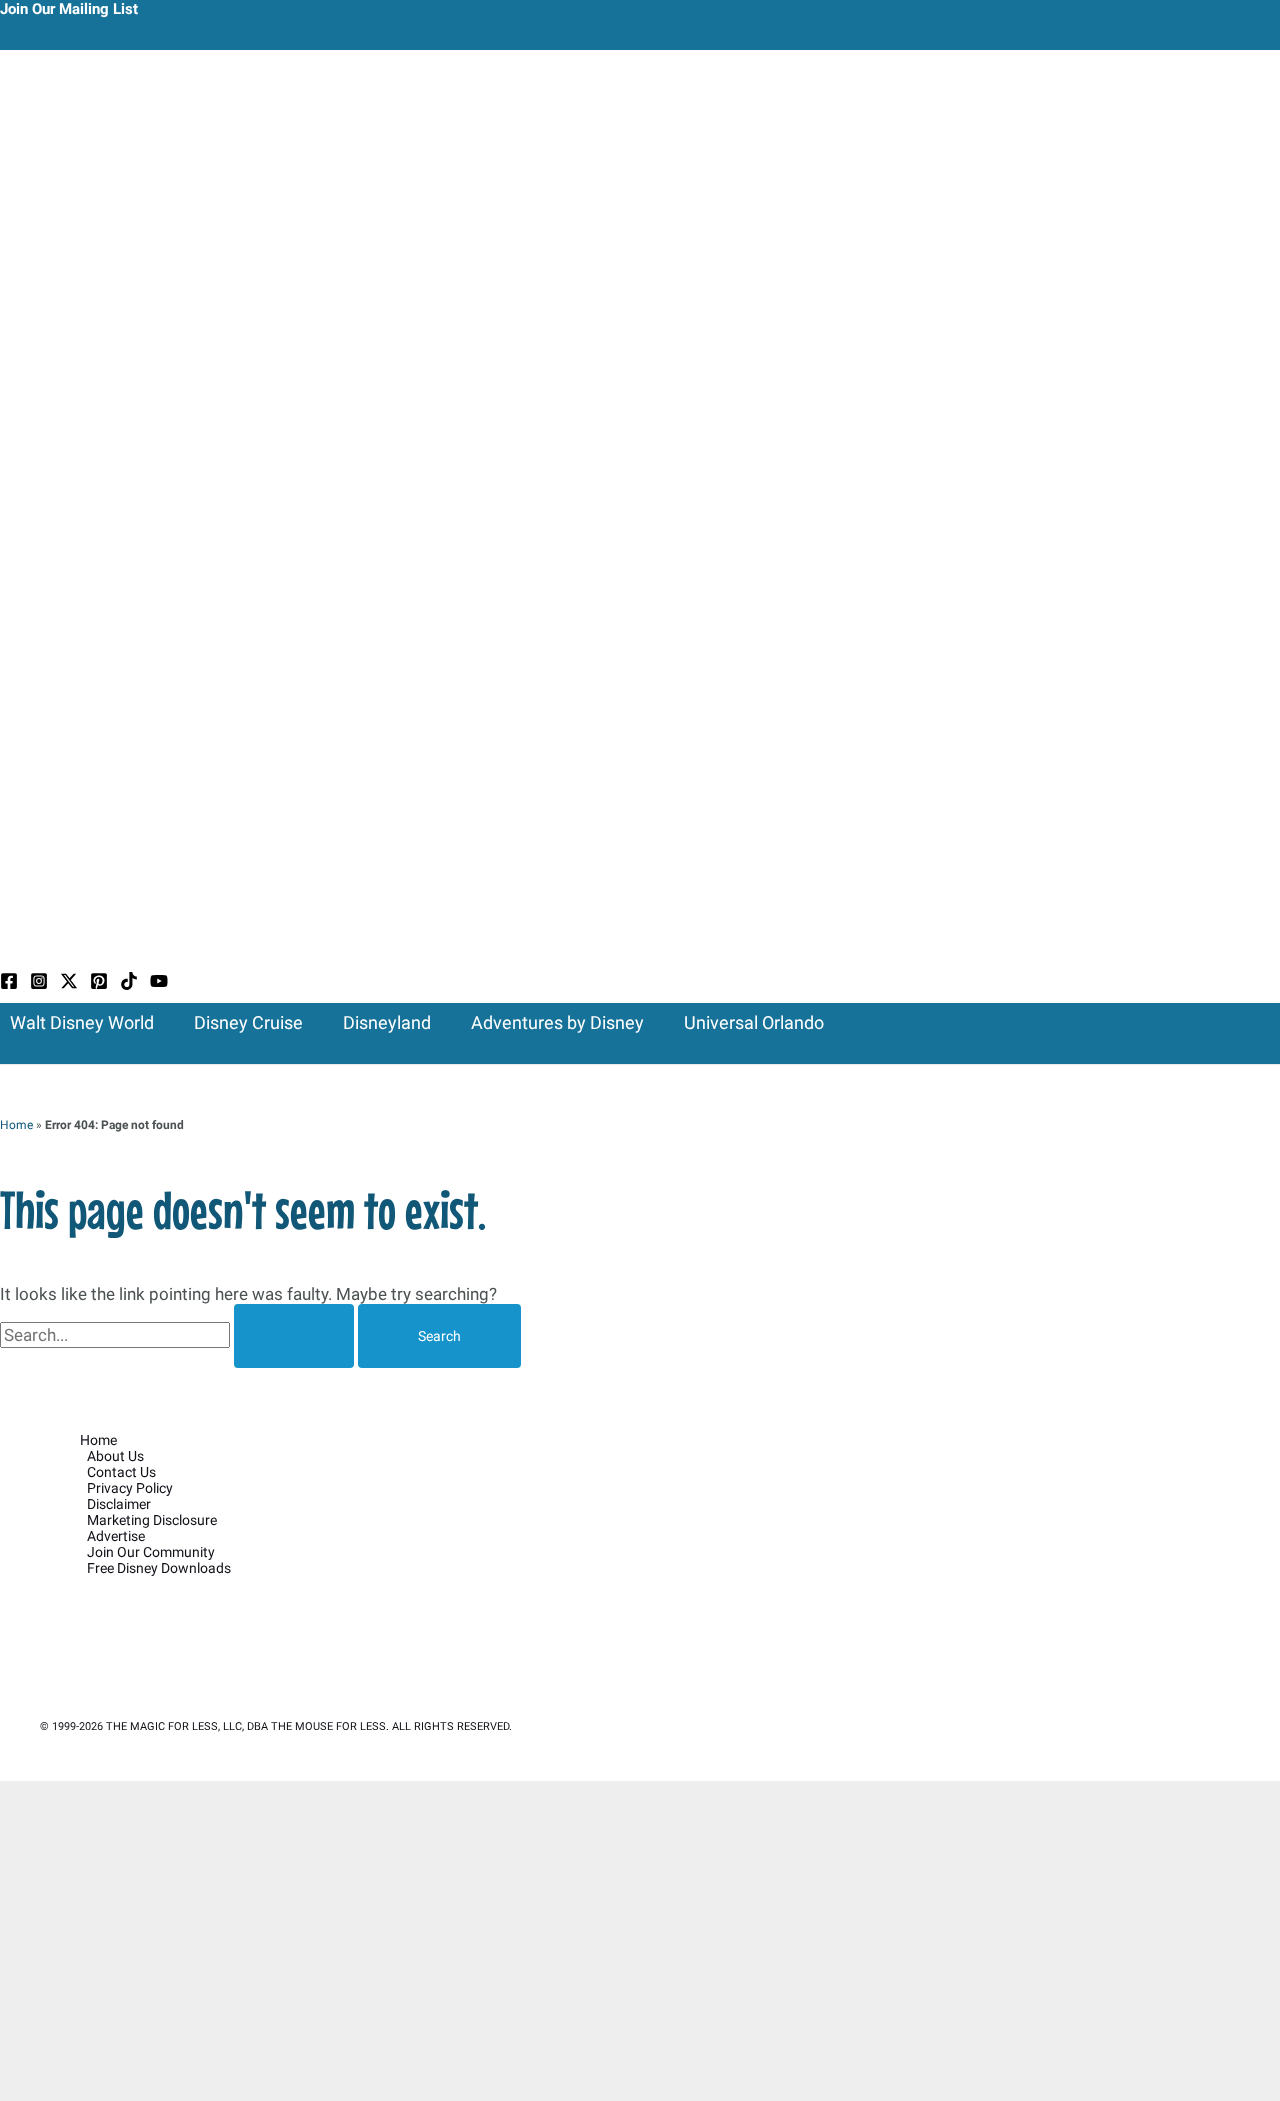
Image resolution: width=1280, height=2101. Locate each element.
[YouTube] (159, 984)
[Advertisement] (640, 1941)
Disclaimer (119, 1504)
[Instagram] (39, 984)
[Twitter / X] (69, 984)
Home (16, 1125)
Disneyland (387, 1022)
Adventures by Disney (557, 1022)
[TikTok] (129, 984)
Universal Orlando (754, 1022)
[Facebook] (9, 984)
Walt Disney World (82, 1022)
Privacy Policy (130, 1488)
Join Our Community (151, 1552)
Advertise (116, 1536)
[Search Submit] (294, 1336)
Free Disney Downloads (159, 1568)
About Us (115, 1456)
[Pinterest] (99, 984)
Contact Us (121, 1472)
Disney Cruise (248, 1022)
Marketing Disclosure (152, 1520)
